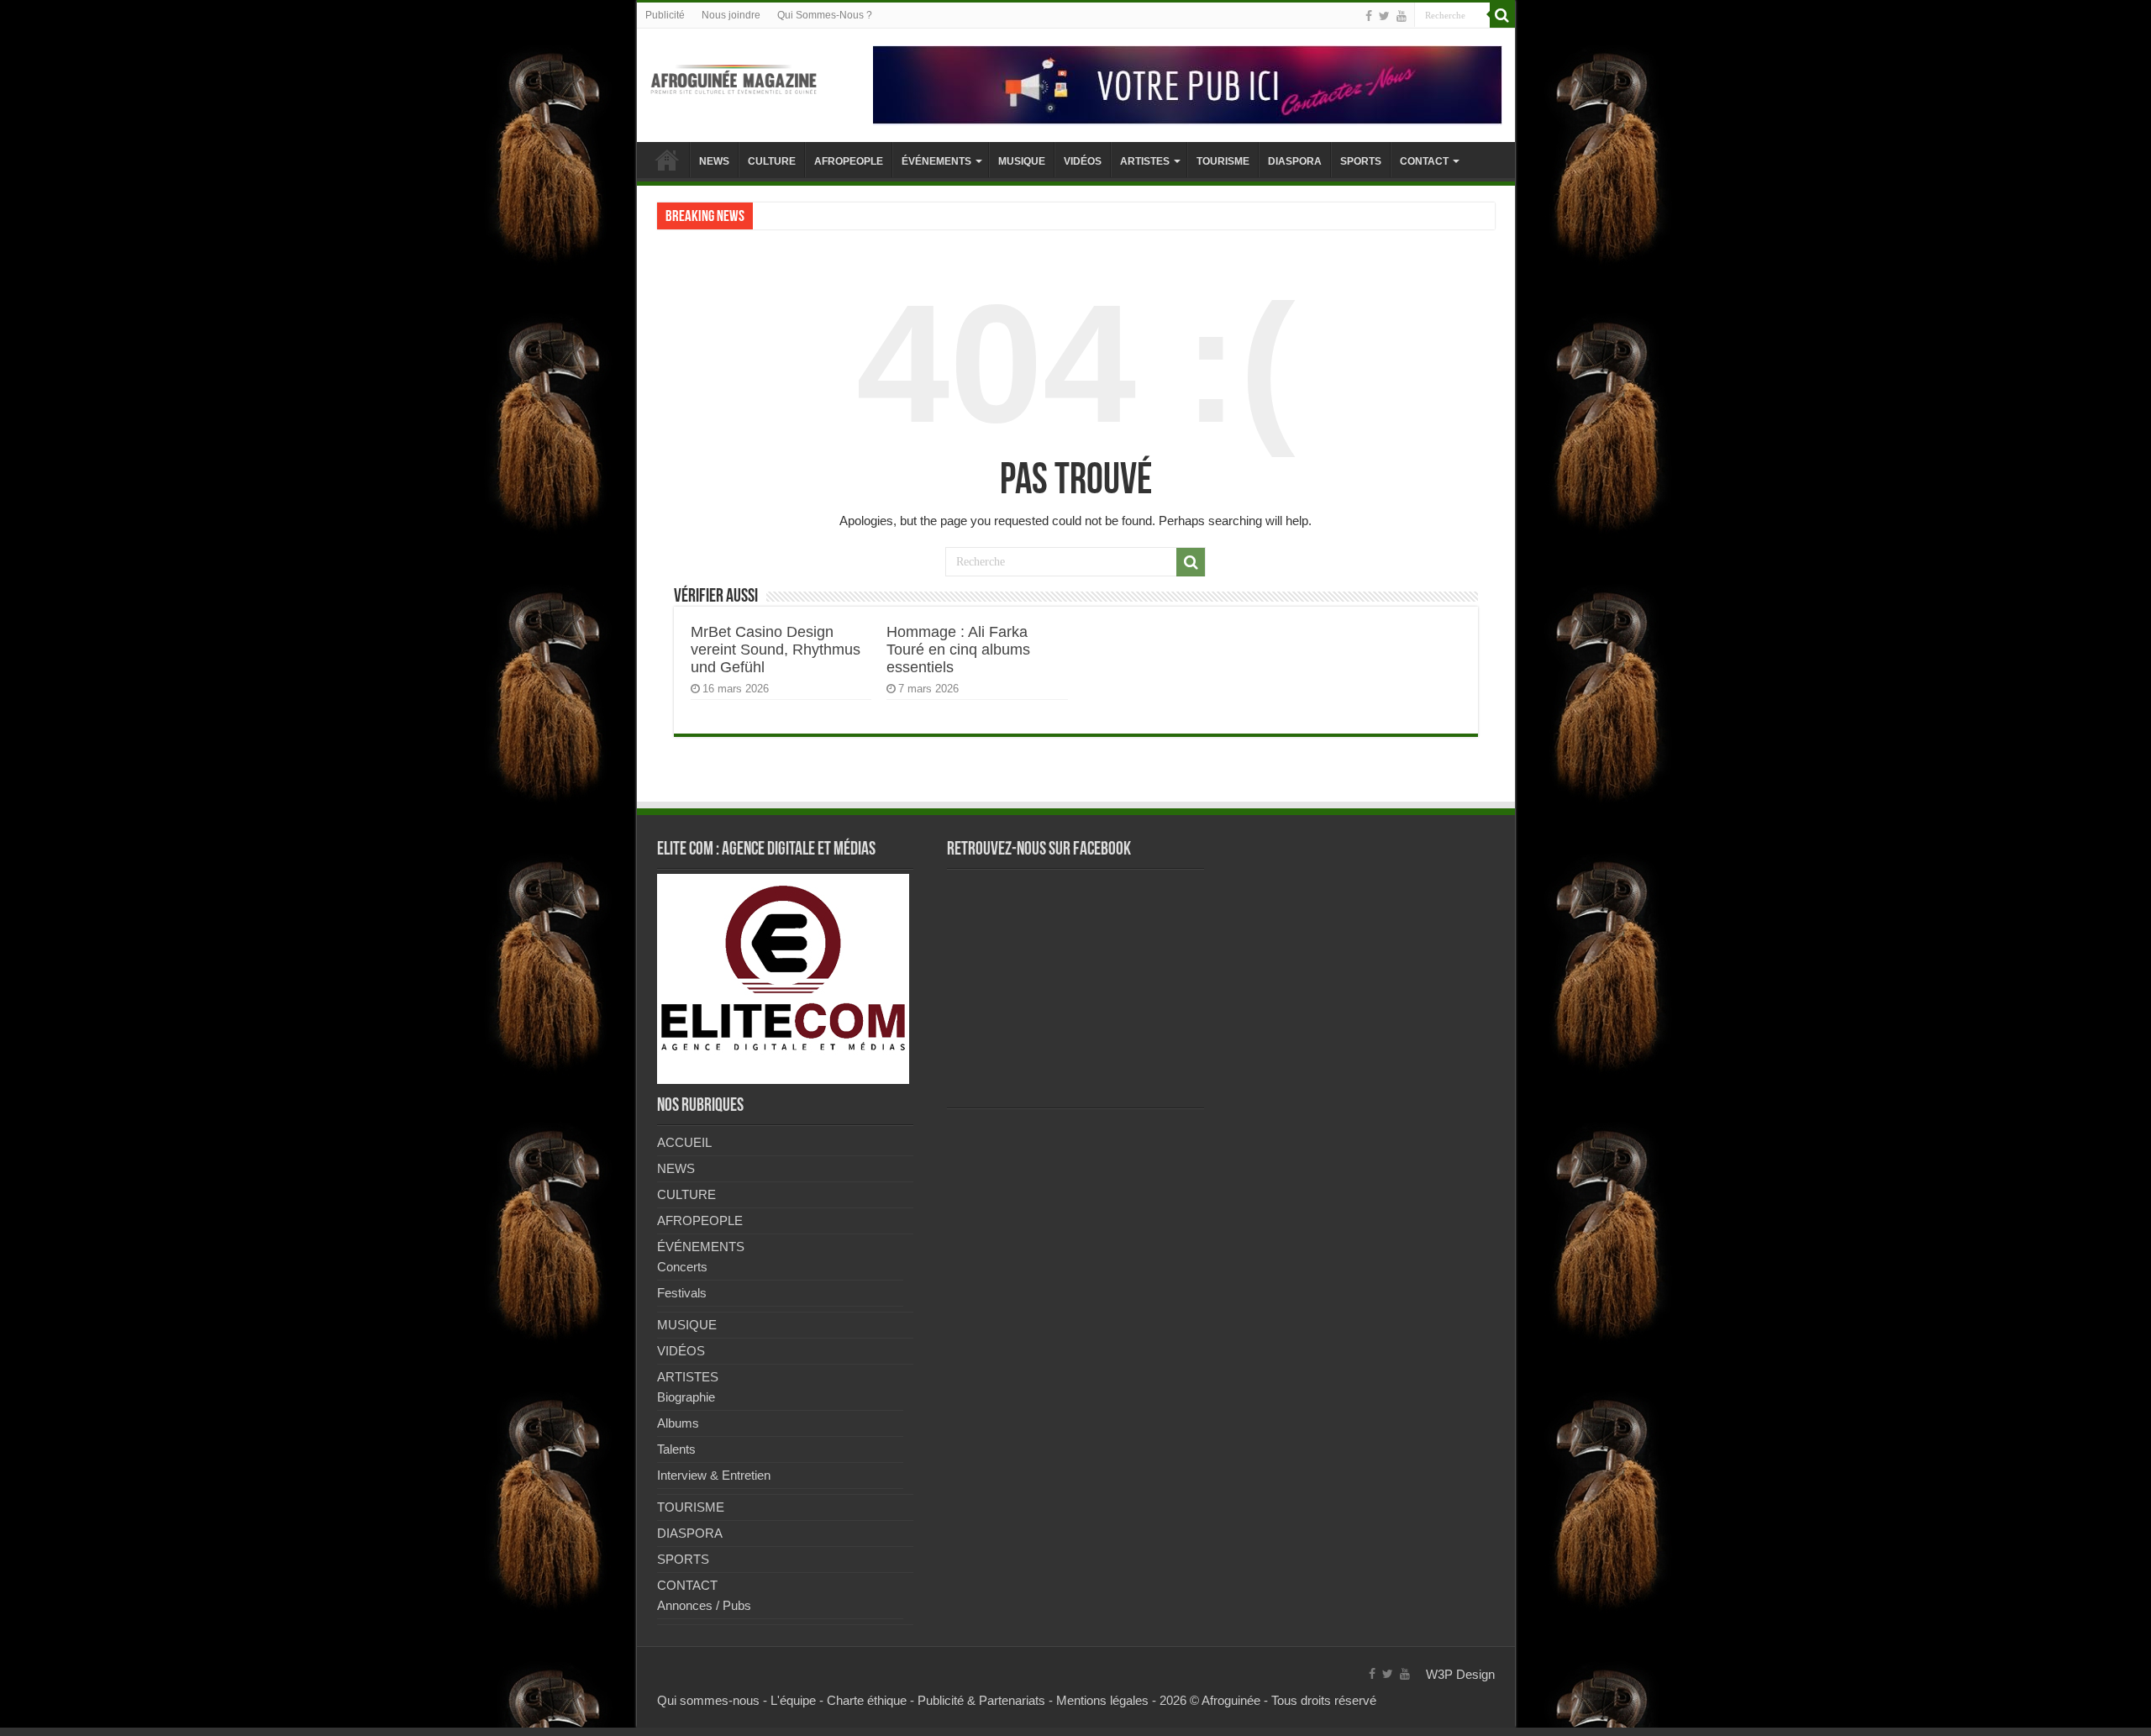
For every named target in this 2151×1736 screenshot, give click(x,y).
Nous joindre (731, 15)
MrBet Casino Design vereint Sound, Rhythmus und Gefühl (776, 650)
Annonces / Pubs (704, 1605)
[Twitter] (1384, 16)
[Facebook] (1369, 16)
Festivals (682, 1293)
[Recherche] (1502, 15)
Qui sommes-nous (708, 1700)
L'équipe (793, 1700)
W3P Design (1460, 1674)
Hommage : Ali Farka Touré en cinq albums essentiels (958, 650)
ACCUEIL (667, 160)
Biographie (686, 1397)
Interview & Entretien (714, 1475)
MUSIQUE (1022, 161)
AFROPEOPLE (849, 161)
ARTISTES (1145, 161)
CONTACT (1424, 161)
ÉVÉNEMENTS (936, 161)
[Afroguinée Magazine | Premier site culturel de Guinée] (734, 76)
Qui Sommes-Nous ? (825, 15)
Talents (676, 1449)
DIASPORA (1295, 161)
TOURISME (1223, 161)
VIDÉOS (1083, 161)
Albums (678, 1423)
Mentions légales (1102, 1700)
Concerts (682, 1267)
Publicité (665, 15)
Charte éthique (867, 1700)
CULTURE (772, 161)
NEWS (714, 161)
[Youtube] (1402, 16)
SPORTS (1361, 161)
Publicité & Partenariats (981, 1700)
